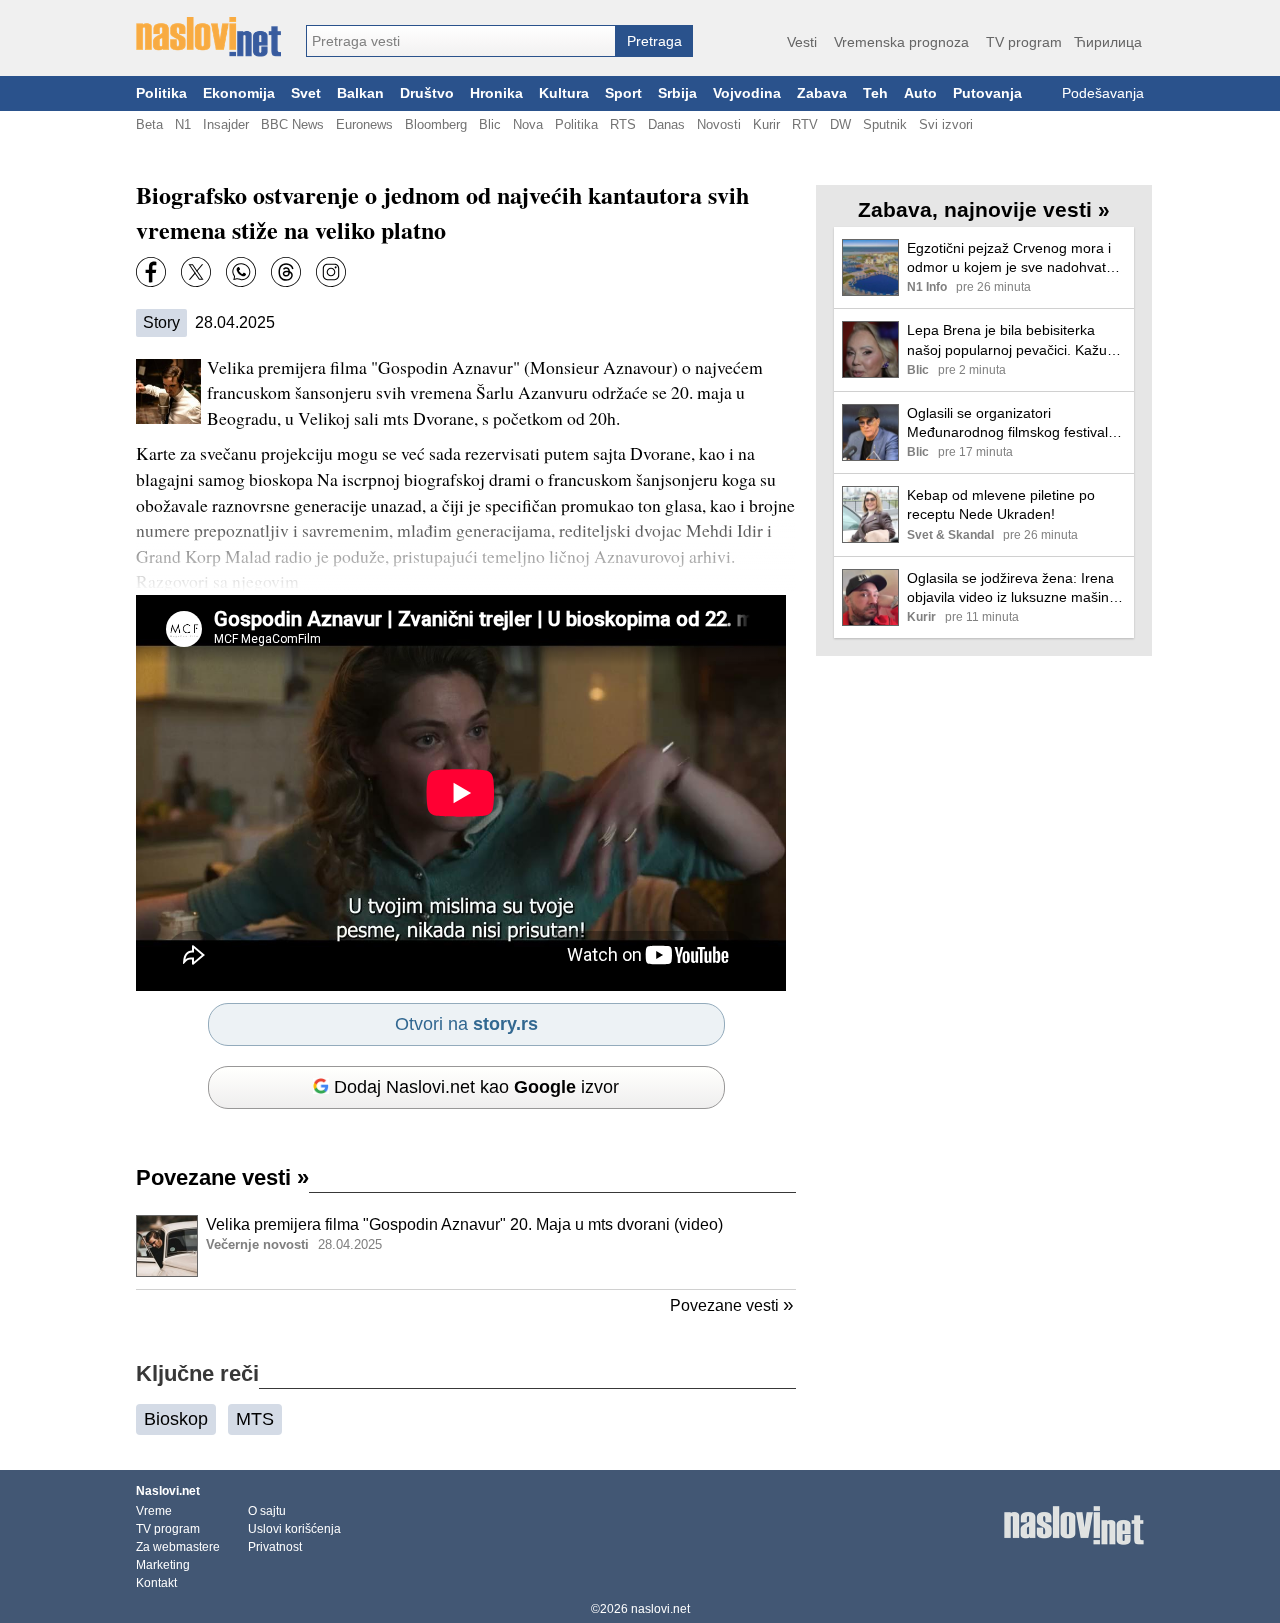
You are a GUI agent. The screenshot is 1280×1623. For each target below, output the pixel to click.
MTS (255, 1419)
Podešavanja (1103, 93)
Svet (306, 93)
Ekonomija (239, 93)
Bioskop (176, 1419)
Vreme (154, 1511)
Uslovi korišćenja (294, 1529)
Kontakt (156, 1583)
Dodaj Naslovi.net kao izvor (476, 1087)
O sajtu (267, 1511)
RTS (623, 124)
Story (161, 322)
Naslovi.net (168, 1491)
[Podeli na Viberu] (241, 272)
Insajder (226, 124)
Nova (528, 124)
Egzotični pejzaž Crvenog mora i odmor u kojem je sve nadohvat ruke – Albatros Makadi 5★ (1009, 258)
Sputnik (885, 124)
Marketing (163, 1565)
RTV (805, 124)
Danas (666, 124)
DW (840, 124)
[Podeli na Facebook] (151, 272)
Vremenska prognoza (901, 42)
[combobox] (461, 41)
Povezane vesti (222, 1177)
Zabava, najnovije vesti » (984, 209)
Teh (875, 93)
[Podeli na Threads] (286, 272)
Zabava (822, 93)
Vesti (802, 42)
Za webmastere (178, 1547)
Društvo (427, 93)
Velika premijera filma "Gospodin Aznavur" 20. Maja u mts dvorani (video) (464, 1224)
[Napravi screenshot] (331, 272)
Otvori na (466, 1024)
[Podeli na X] (196, 272)
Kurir (766, 124)
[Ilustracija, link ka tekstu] (167, 1248)
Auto (920, 93)
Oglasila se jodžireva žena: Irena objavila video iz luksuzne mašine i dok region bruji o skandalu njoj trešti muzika (1015, 588)
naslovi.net (660, 1609)
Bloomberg (436, 124)
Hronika (496, 93)
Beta (149, 124)
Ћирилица (1108, 42)
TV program (1024, 42)
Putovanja (987, 93)
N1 (183, 124)
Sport (623, 93)
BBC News (292, 124)
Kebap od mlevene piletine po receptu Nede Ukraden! (1001, 504)
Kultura (564, 93)
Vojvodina (747, 93)
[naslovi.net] (208, 37)
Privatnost (275, 1547)
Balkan (360, 93)
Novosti (719, 124)
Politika (161, 93)
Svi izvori (946, 124)
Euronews (364, 124)
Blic (490, 124)
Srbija (677, 93)
